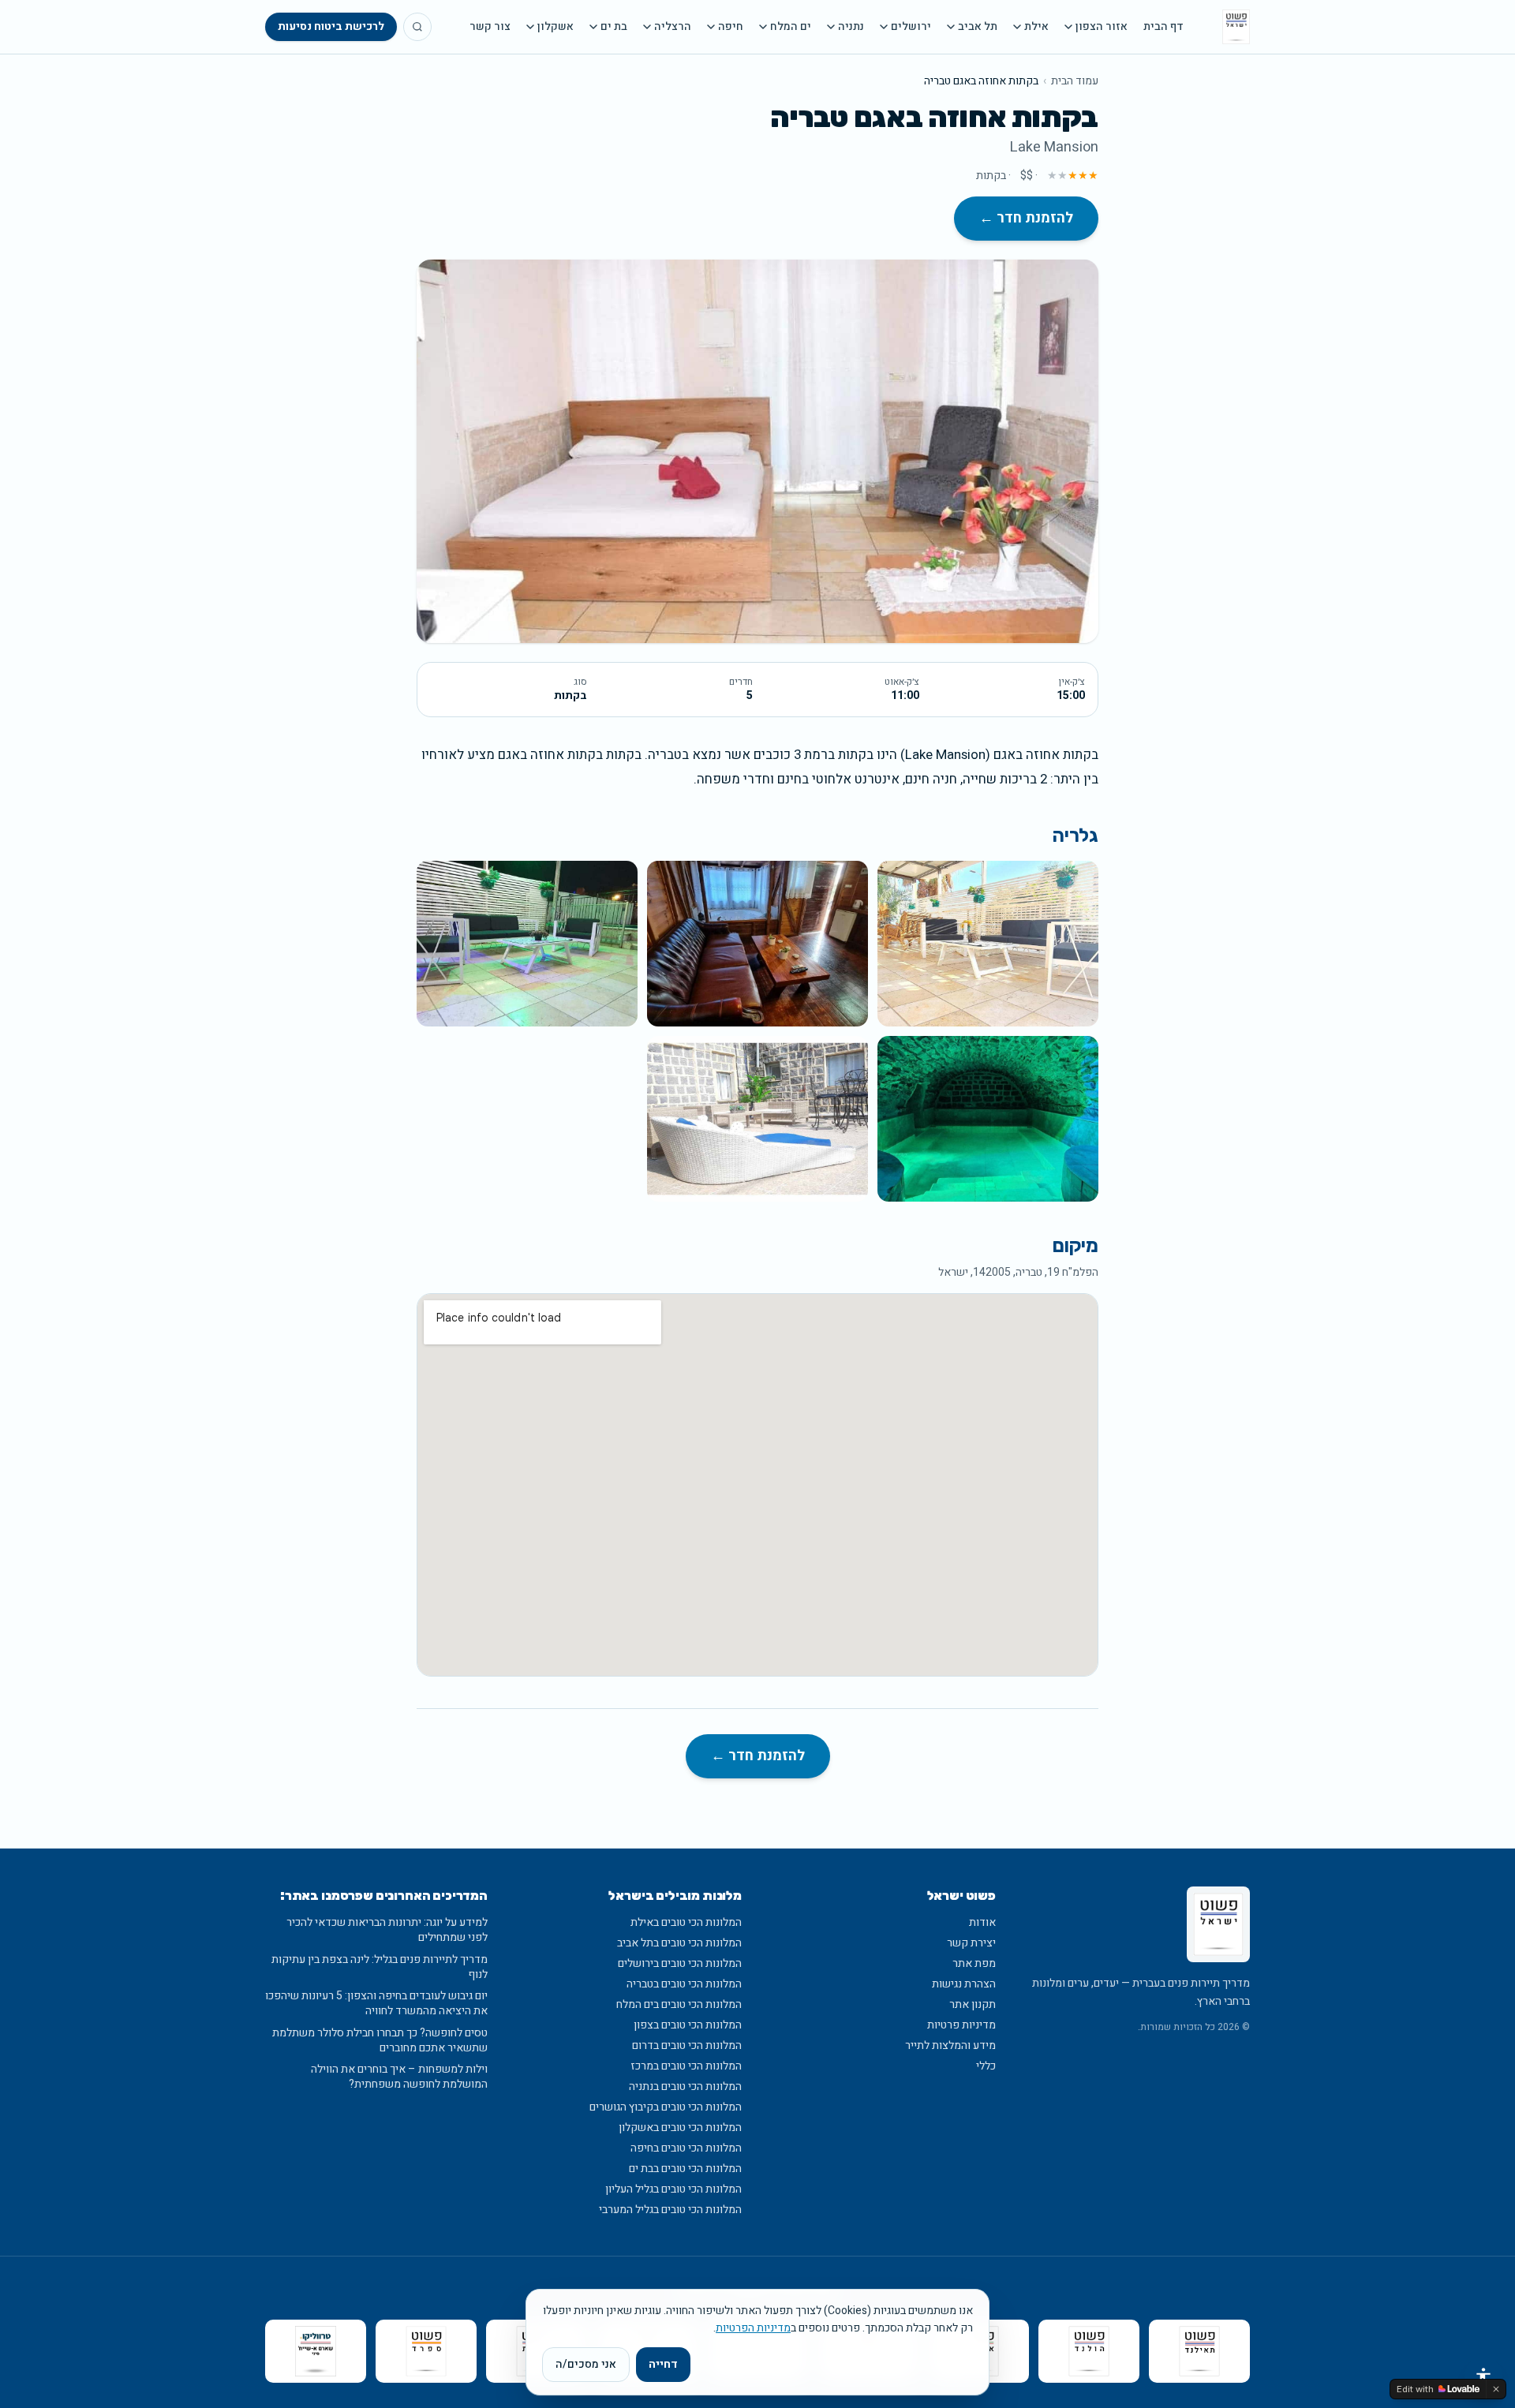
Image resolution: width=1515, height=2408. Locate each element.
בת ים (614, 27)
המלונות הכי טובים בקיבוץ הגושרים (666, 2107)
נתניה (851, 27)
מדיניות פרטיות (961, 2025)
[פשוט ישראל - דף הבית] (1236, 27)
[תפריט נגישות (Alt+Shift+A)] (1483, 2376)
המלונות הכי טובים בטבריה (684, 1984)
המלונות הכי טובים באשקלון (680, 2128)
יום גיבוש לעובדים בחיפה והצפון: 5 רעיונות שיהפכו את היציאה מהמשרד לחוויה (376, 2004)
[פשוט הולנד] (1089, 2351)
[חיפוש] (417, 27)
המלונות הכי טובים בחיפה (686, 2148)
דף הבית (1163, 27)
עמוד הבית (1075, 81)
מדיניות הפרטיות (753, 2328)
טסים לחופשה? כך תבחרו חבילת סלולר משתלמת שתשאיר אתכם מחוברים (380, 2041)
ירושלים (911, 27)
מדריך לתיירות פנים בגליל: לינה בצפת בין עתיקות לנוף (380, 1967)
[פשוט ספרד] (426, 2351)
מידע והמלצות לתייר (950, 2045)
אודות (982, 1922)
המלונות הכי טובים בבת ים (685, 2169)
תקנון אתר (973, 2004)
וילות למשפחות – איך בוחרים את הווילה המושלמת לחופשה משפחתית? (399, 2077)
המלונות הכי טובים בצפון (688, 2025)
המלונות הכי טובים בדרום (687, 2045)
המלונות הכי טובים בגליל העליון (673, 2189)
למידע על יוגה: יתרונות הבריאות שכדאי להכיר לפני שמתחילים (387, 1930)
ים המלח (791, 27)
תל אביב (978, 27)
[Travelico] (316, 2351)
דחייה (663, 2364)
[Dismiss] (1496, 2389)
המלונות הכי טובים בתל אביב (679, 1943)
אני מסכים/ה (586, 2364)
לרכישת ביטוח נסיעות (331, 26)
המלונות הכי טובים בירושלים (680, 1963)
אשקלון (555, 27)
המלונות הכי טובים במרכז (686, 2066)
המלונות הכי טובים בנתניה (685, 2086)
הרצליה (673, 27)
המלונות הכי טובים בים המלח (679, 2004)
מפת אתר (974, 1963)
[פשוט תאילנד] (1199, 2351)
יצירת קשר (971, 1943)
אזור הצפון (1102, 27)
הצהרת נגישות (964, 1984)
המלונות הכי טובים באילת (686, 1922)
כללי (986, 2066)
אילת (1036, 27)
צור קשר (490, 27)
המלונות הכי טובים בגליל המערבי (670, 2210)
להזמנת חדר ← (1026, 218)
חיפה (731, 27)
